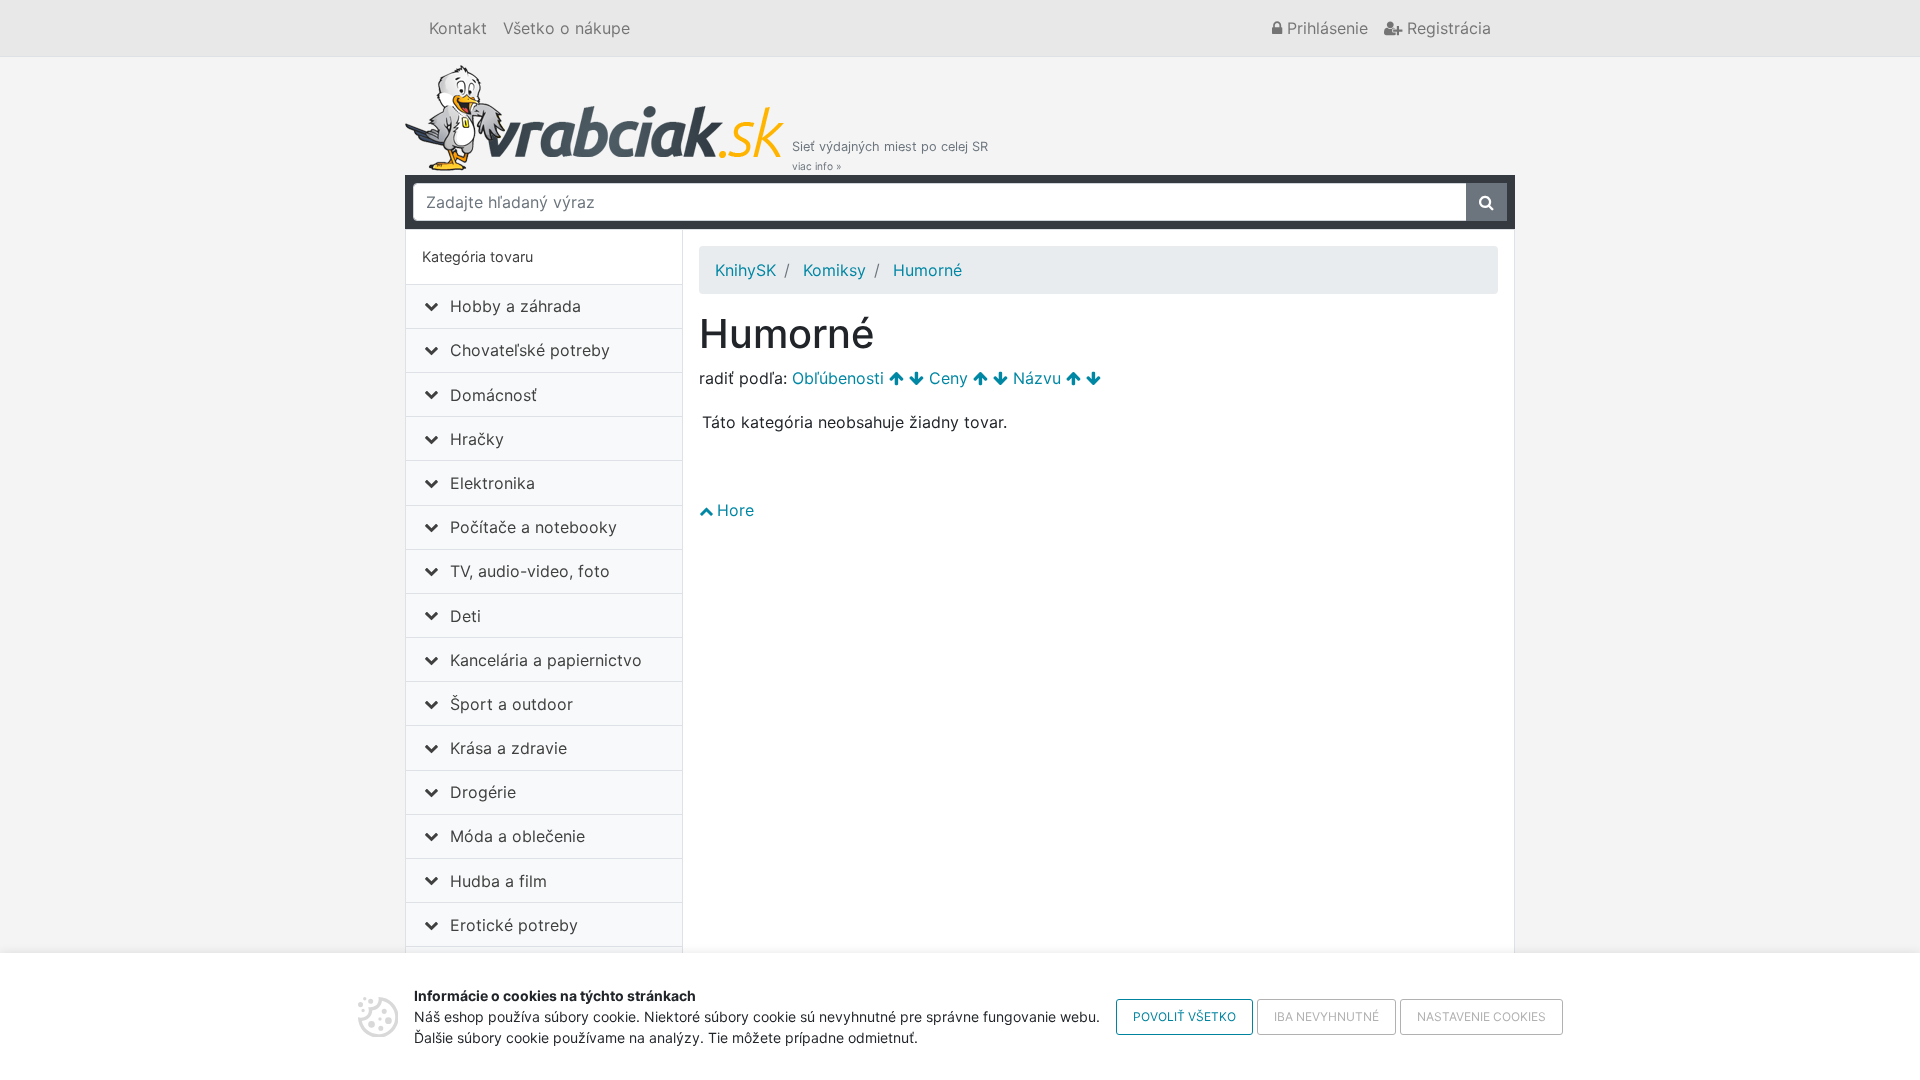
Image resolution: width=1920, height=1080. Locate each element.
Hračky (477, 439)
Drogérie (483, 792)
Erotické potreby (514, 925)
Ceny (948, 378)
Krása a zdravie (508, 748)
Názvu (1037, 378)
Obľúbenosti (838, 378)
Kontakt (458, 28)
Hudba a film (498, 881)
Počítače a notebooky (533, 527)
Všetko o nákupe (566, 28)
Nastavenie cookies (1481, 1016)
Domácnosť (493, 395)
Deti (465, 616)
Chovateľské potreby (530, 350)
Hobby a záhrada (515, 306)
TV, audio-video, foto (530, 571)
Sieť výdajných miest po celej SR (890, 155)
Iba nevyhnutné (1326, 1016)
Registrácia (1446, 28)
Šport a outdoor (511, 704)
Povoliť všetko (1184, 1016)
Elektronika (492, 483)
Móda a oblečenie (517, 836)
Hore (735, 510)
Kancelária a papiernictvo (546, 660)
